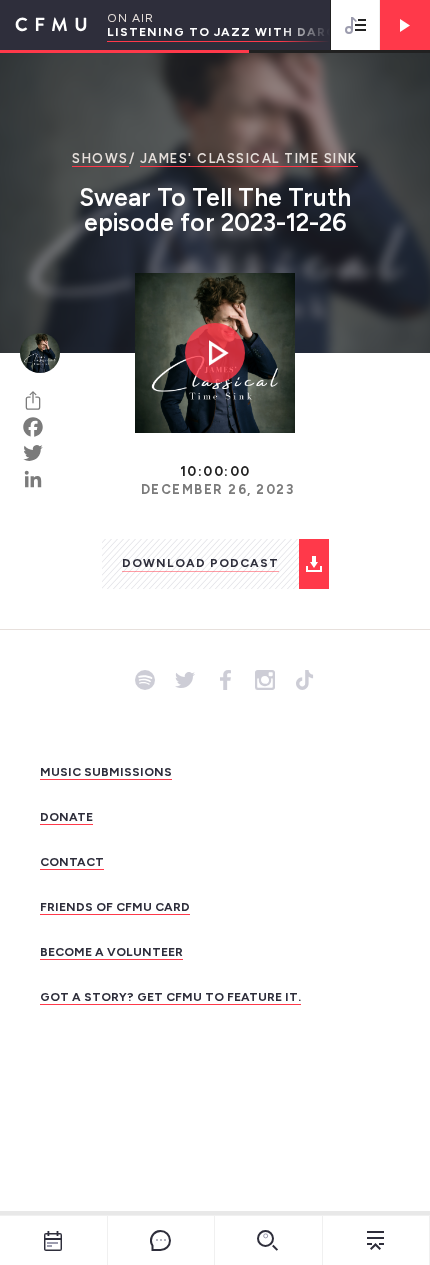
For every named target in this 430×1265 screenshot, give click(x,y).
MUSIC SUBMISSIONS (106, 772)
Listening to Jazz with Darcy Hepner (255, 32)
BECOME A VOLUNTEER (111, 952)
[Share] (40, 401)
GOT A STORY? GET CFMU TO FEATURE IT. (170, 997)
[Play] (405, 25)
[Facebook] (40, 427)
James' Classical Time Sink (249, 158)
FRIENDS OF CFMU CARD (115, 907)
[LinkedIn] (40, 479)
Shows (100, 158)
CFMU (43, 25)
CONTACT (72, 862)
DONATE (66, 817)
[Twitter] (40, 453)
